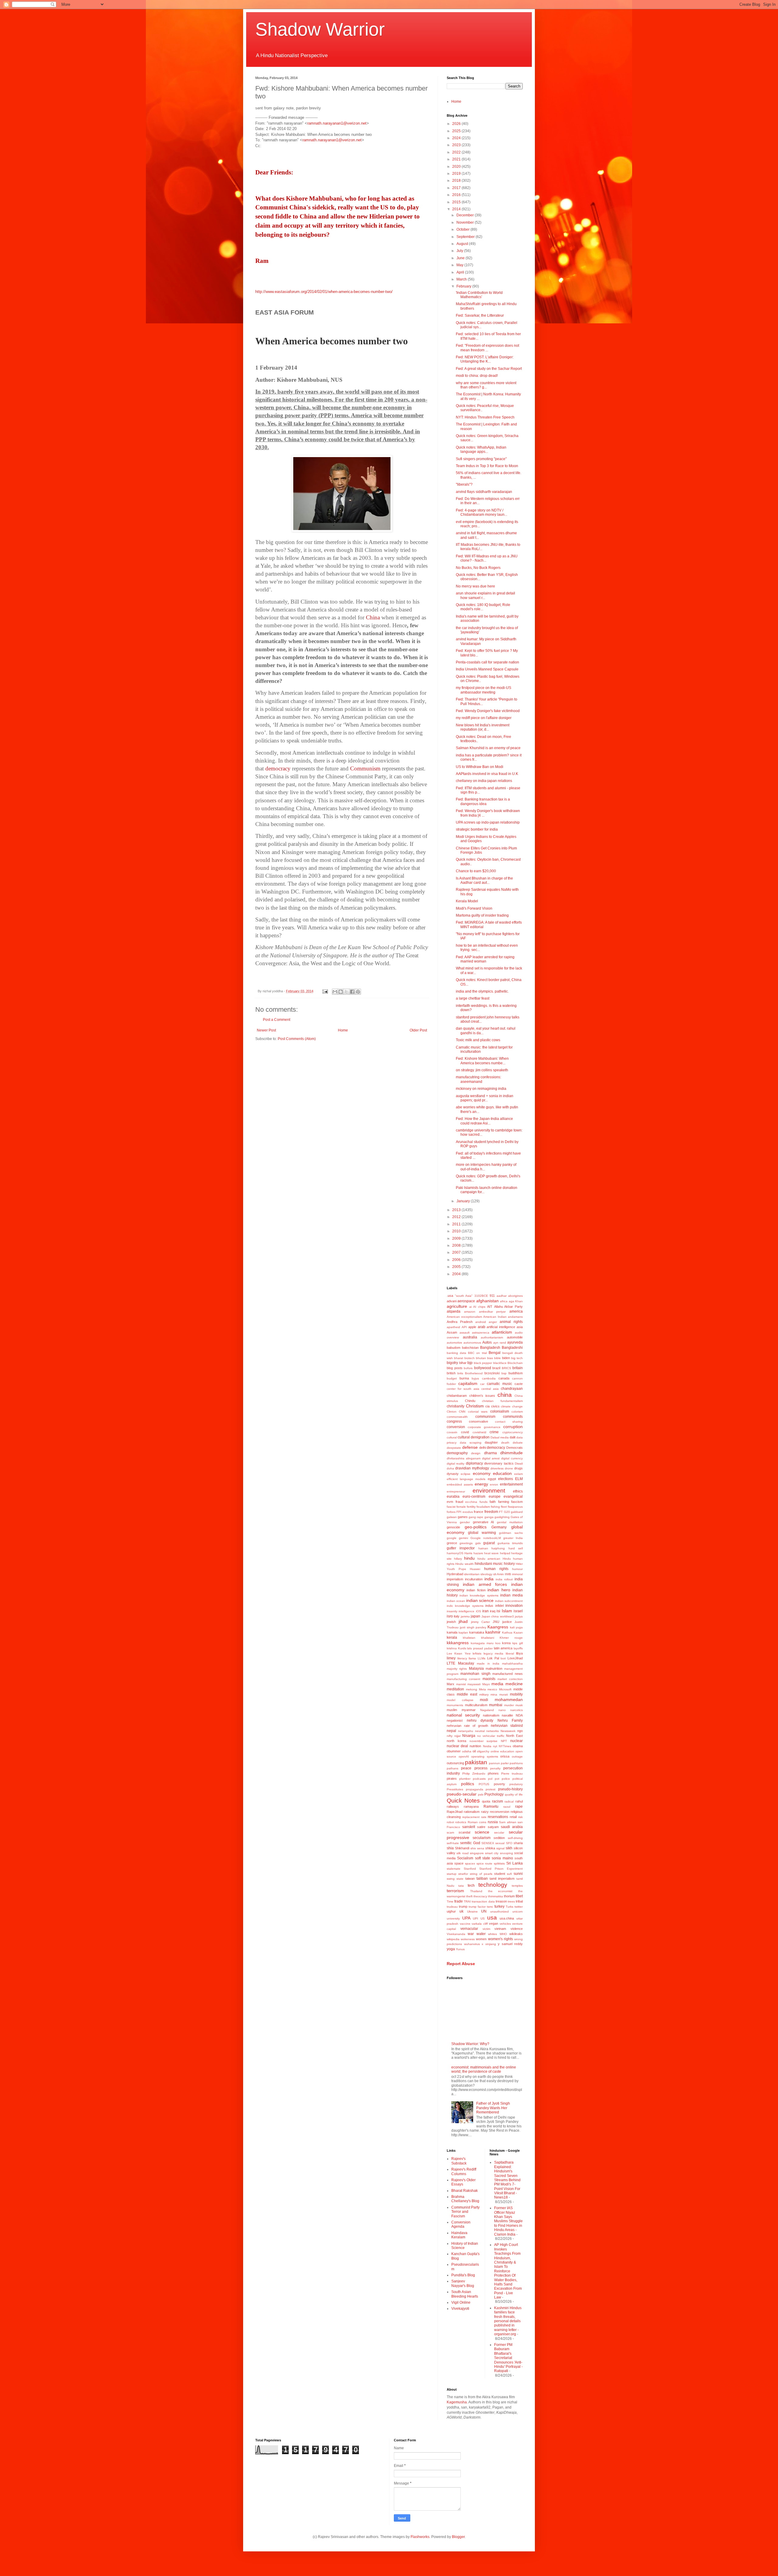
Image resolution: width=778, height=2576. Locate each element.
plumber (465, 1779)
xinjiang (491, 1944)
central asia (490, 1389)
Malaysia (476, 1669)
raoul (507, 1807)
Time (450, 1901)
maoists (489, 1679)
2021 (457, 159)
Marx (451, 1684)
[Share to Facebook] (352, 992)
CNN (462, 1412)
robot (450, 1822)
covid (465, 1432)
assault (465, 1333)
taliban (482, 1879)
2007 (457, 1252)
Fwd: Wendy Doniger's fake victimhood (488, 711)
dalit (513, 1437)
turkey (499, 1906)
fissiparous (515, 1507)
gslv (478, 1543)
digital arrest (491, 1458)
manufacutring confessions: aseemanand (479, 1079)
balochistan (470, 1348)
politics (468, 1784)
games (463, 1517)
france (479, 1512)
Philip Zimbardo (474, 1774)
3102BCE (481, 1296)
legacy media (493, 1653)
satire (481, 1827)
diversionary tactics (499, 1463)
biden (506, 1358)
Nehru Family (510, 1720)
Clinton (452, 1412)
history (509, 1564)
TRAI (467, 1901)
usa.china (507, 1918)
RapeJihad (455, 1812)
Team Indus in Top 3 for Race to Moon (487, 466)
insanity (452, 1611)
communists (513, 1417)
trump (463, 1906)
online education (502, 1751)
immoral (517, 1574)
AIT (490, 1307)
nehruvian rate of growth (467, 1726)
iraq (493, 1611)
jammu (465, 1616)
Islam (507, 1611)
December (466, 215)
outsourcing (455, 1763)
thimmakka (496, 1896)
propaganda (475, 1789)
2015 (457, 202)
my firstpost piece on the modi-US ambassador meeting (484, 690)
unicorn (518, 1911)
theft (469, 1896)
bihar (463, 1363)
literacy (462, 1658)
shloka (490, 1848)
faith (493, 1502)
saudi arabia (512, 1827)
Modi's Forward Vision (474, 908)
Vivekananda (456, 1934)
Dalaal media (500, 1437)
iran (485, 1611)
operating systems (485, 1756)
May (460, 265)
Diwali (519, 1464)
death (505, 1443)
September (466, 237)
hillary (458, 1559)
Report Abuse (461, 1964)
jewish (451, 1622)
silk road (462, 1853)
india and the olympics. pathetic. (482, 991)
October (463, 229)
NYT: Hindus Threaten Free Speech (485, 417)
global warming (482, 1533)
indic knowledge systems (465, 1606)
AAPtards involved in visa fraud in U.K (487, 774)
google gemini (457, 1538)
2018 (457, 181)
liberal (510, 1653)
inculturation (474, 1579)
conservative (479, 1421)
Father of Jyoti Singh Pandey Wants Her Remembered (493, 2108)
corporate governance (484, 1427)
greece (452, 1543)
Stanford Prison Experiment (501, 1869)
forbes (451, 1512)
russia (493, 1822)
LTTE (451, 1663)
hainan (483, 1548)
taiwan (470, 1879)
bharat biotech (464, 1358)
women (481, 1939)
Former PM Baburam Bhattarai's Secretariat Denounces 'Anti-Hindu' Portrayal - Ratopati (508, 2358)
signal (500, 1848)
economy (482, 1473)
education (502, 1473)
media (497, 1684)
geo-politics (476, 1527)
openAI (464, 1756)
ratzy (485, 1812)
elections (506, 1479)
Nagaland (487, 1710)
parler (505, 1763)
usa (492, 1918)
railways (453, 1806)
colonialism (500, 1411)
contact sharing (509, 1422)
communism (485, 1417)
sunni (518, 1874)
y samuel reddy (510, 1944)
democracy (496, 1448)
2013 (457, 1210)
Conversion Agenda (461, 2224)
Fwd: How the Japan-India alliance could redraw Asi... (484, 1121)
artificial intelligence (501, 1327)
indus (489, 1606)
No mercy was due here (475, 586)
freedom (491, 1512)
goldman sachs (511, 1533)
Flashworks (420, 2537)
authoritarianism (492, 1337)
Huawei (475, 1569)
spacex (470, 1863)
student (500, 1874)
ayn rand (500, 1343)
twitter (519, 1907)
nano (502, 1710)
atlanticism (502, 1332)
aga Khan (516, 1301)
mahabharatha (512, 1663)
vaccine (465, 1924)
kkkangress (458, 1643)
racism (497, 1801)
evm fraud (455, 1502)
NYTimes (505, 1746)
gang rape (476, 1517)
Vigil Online (461, 2302)
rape (519, 1806)
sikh (509, 1848)
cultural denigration (474, 1437)
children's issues (482, 1396)
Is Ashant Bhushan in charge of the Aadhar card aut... (484, 880)
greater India (513, 1538)
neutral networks (487, 1731)
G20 (507, 1512)
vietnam (500, 1929)
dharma (491, 1453)
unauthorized (499, 1911)
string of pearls (481, 1874)
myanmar (469, 1710)
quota (486, 1801)
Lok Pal (493, 1658)
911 (492, 1296)
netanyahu (466, 1731)
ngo (520, 1731)
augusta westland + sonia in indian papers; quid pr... (485, 1098)
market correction (510, 1679)
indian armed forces (485, 1584)
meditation (455, 1689)
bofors (468, 1368)
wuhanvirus (472, 1944)
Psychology (494, 1794)
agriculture (457, 1306)
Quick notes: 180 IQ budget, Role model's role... (483, 607)
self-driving (515, 1838)
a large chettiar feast (473, 998)
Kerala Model (467, 901)
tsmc (490, 1907)
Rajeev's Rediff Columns (464, 2171)
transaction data (483, 1901)
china (505, 1395)
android (481, 1322)
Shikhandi (462, 1848)
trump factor (477, 1907)
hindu (469, 1558)
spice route (485, 1863)
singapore (477, 1853)
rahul (519, 1801)
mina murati (499, 1694)
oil (474, 1751)
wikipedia (453, 1939)
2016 (457, 195)
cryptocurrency (513, 1432)
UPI (475, 1918)
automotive (454, 1343)
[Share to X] (346, 992)
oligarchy (483, 1751)
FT (501, 1512)
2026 (457, 124)
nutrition (475, 1746)
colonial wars (478, 1412)
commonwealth (457, 1417)
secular (499, 1832)
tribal (519, 1901)
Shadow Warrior (320, 29)
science (482, 1832)
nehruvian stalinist (507, 1726)
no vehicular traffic (491, 1736)
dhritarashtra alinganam (464, 1458)
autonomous (472, 1343)
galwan (452, 1517)
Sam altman (508, 1822)
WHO (503, 1934)
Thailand (476, 1891)
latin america (503, 1648)
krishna (452, 1648)
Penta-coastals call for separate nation (487, 662)
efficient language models (466, 1479)
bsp (504, 1373)
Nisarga (469, 1736)
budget (452, 1378)
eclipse (466, 1474)
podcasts (479, 1779)
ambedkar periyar (492, 1312)
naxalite (507, 1715)
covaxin (452, 1432)
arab (482, 1327)
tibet (519, 1896)
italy (457, 1616)
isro (450, 1616)
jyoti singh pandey (473, 1627)
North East (514, 1736)
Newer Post (266, 1030)
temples (517, 1886)
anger (493, 1322)
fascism (517, 1502)
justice (507, 1622)
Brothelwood (474, 1373)
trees (511, 1901)
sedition (499, 1838)
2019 (457, 174)
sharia (518, 1843)
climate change (512, 1406)
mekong (472, 1689)
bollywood (483, 1368)
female (461, 1507)
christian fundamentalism (502, 1401)
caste (519, 1384)
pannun (494, 1763)
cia (487, 1406)
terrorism (455, 1891)
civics (495, 1406)
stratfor (463, 1874)
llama (472, 1658)
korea (506, 1643)
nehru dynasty (480, 1720)
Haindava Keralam (459, 2235)
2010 (457, 1231)
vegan (494, 1923)
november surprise (484, 1741)
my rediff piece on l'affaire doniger (484, 718)
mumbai (496, 1705)
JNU (496, 1622)
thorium (509, 1896)
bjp (470, 1363)
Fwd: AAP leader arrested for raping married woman (485, 959)
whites (492, 1934)
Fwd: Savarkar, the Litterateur (480, 315)
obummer (454, 1751)
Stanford (470, 1869)
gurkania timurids (510, 1543)
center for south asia (463, 1389)
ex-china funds (476, 1502)
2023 (457, 145)
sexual (500, 1843)
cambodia (489, 1378)
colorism (517, 1412)
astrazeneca (481, 1333)
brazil (496, 1368)
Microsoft (505, 1689)
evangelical (513, 1496)
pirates (452, 1779)
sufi (509, 1874)
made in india (488, 1663)
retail (513, 1817)
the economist (500, 1891)
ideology (486, 1574)
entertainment (511, 1484)
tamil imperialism (502, 1879)
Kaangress (498, 1627)
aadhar (502, 1296)
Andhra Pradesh (460, 1322)
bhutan (481, 1358)
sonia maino (502, 1858)
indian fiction (476, 1590)
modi (484, 1700)
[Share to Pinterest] (358, 992)
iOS (479, 1611)
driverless (497, 1468)
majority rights (457, 1669)
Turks (509, 1907)
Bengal (495, 1353)
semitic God (470, 1843)
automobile (515, 1337)
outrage (517, 1756)
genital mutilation (510, 1522)
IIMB (508, 1574)
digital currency (512, 1458)
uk (461, 1911)
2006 (457, 1260)
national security (463, 1715)
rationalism (472, 1812)
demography (457, 1453)
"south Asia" (464, 1296)
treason (501, 1901)
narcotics (516, 1710)
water (481, 1934)
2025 (457, 131)
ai (470, 1307)
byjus (475, 1378)
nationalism (491, 1715)
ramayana (471, 1806)
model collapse (460, 1700)
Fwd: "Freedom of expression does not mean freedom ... (487, 348)
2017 (457, 188)
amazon (470, 1312)
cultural (452, 1437)
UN (484, 1911)
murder (509, 1705)
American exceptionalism (464, 1317)
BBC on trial (477, 1353)
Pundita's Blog (463, 2275)
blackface (500, 1363)
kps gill (518, 1643)
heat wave (491, 1553)
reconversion (500, 1812)
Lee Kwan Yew (459, 1653)
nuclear (516, 1741)
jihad (463, 1621)
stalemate (454, 1869)
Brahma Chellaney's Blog (465, 2199)
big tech (517, 1358)
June (461, 258)
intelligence (466, 1611)
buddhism (516, 1373)
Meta (482, 1689)
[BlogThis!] (341, 992)
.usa (450, 1296)
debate (518, 1443)
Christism (475, 1406)
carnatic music (499, 1384)
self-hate (453, 1843)
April (461, 272)
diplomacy (474, 1463)
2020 (457, 167)
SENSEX (488, 1843)
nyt (495, 1746)
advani (452, 1301)
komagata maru (482, 1643)
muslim (452, 1710)
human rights (496, 1569)
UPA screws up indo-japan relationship (488, 822)
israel (518, 1611)
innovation (514, 1606)
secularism (482, 1838)
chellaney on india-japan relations (484, 781)
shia (450, 1848)
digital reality (456, 1464)
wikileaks (516, 1934)
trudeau (452, 1907)
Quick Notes (463, 1801)
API (464, 1327)
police (506, 1779)
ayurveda (515, 1342)
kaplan (463, 1632)
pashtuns (516, 1763)
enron (494, 1484)
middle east (467, 1694)
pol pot (494, 1779)
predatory (516, 1784)
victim (486, 1929)
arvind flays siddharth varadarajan (484, 492)
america (516, 1311)
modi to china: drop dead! (477, 376)
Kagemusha (457, 2402)
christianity (456, 1406)
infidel (499, 1606)
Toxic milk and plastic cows (478, 1040)
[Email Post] (325, 991)
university (453, 1918)
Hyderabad (455, 1574)
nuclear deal (457, 1746)
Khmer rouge (511, 1638)
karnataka (477, 1632)
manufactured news (508, 1674)
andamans (515, 1317)
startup (452, 1874)
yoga (451, 1949)
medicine (514, 1684)
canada (504, 1378)
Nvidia (487, 1746)
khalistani (488, 1638)
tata (461, 1886)
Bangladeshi (512, 1348)
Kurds (462, 1648)
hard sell (516, 1548)
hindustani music (489, 1564)
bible (497, 1358)
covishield (479, 1432)
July (460, 251)
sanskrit (469, 1827)
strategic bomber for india (477, 829)
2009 (457, 1238)
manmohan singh (475, 1674)
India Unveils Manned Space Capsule (487, 669)
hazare (478, 1553)
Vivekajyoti (460, 2309)
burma (464, 1378)
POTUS (484, 1784)
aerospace (466, 1301)
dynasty (453, 1474)
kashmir (493, 1632)
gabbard (517, 1512)
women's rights (501, 1939)
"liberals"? (464, 484)
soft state (483, 1858)
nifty (450, 1736)
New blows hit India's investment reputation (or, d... (483, 727)
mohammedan (509, 1700)
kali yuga (516, 1627)
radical (509, 1801)
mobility (516, 1694)
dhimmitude (511, 1453)
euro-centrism (474, 1496)
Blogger (458, 2537)
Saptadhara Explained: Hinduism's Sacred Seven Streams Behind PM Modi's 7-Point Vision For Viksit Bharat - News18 (507, 2180)
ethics (518, 1491)
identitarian (472, 1574)
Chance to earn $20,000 (476, 871)
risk (520, 1817)
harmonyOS (455, 1553)
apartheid (453, 1327)
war (471, 1934)
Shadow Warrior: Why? (470, 2044)
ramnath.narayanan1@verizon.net (337, 123)
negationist (455, 1720)
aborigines (515, 1296)
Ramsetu (491, 1806)
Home (343, 1030)
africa (504, 1301)
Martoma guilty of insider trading (482, 915)
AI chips (479, 1307)
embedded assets (460, 1484)
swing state (455, 1879)
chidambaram (457, 1396)
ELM (519, 1479)
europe (495, 1496)
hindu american (489, 1559)
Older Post (418, 1030)
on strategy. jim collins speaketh (482, 1070)
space (459, 1863)
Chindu (470, 1401)
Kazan (518, 1632)
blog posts (455, 1368)
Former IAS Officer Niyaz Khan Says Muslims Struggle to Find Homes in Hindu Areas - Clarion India (508, 2221)
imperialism (455, 1579)
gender (465, 1522)
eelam (518, 1474)
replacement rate (474, 1817)
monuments (455, 1705)
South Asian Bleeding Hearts (465, 2294)
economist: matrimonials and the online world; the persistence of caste (484, 2069)
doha (450, 1468)
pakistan (476, 1762)
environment (489, 1491)
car (482, 1384)
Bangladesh (490, 1348)
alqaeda (454, 1311)
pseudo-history (510, 1789)
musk (519, 1705)
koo (498, 1643)
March (462, 279)
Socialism (465, 1858)
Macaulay (466, 1663)
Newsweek (508, 1731)
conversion (456, 1427)
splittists (499, 1863)
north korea (456, 1741)
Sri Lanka (515, 1863)
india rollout (504, 1579)
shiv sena (477, 1848)
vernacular (469, 1929)
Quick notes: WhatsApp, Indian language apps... (481, 449)
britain (518, 1368)
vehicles (505, 1924)
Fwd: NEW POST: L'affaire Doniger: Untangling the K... (485, 359)
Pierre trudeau (512, 1774)
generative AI (484, 1522)
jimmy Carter (480, 1622)
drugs (518, 1468)
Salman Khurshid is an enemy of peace (488, 748)
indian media (511, 1595)
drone (509, 1468)
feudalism (483, 1507)
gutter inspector (461, 1548)
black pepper (483, 1363)
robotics (461, 1822)
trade (459, 1901)
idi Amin (499, 1574)
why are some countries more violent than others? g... (486, 385)
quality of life (514, 1794)
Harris (468, 1553)
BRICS (506, 1368)
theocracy (480, 1896)
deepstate (454, 1448)
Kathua (507, 1632)
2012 (457, 1217)
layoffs (518, 1648)
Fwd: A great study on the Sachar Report (489, 369)
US (483, 1918)
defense (470, 1447)
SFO (509, 1843)
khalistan (469, 1638)
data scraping (471, 1443)
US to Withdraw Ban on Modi (480, 767)
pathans (453, 1768)
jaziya (519, 1616)
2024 (457, 138)
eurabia (453, 1496)
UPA (466, 1918)
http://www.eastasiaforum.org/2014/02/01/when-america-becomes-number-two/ (324, 292)
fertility (471, 1507)
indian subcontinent (509, 1601)
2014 (457, 209)
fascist (451, 1507)
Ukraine (472, 1911)
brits (460, 1373)
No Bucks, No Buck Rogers (478, 568)
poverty (499, 1784)
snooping (506, 1853)
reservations (498, 1817)
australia (470, 1337)
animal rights (511, 1322)
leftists (477, 1653)
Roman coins (477, 1822)
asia (520, 1327)
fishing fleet (499, 1507)
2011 (457, 1224)
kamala (452, 1632)
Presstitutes (455, 1789)
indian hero (499, 1590)
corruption (513, 1427)
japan (475, 1616)
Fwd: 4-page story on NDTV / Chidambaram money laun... (482, 512)
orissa (505, 1756)
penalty (495, 1768)
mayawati (474, 1684)
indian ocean (456, 1601)
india (489, 1579)
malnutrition (494, 1669)
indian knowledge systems (479, 1595)
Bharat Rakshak (465, 2191)
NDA (519, 1715)
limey (451, 1658)
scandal (464, 1832)
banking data (456, 1353)
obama (518, 1746)
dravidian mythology (472, 1468)
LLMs (482, 1658)
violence (517, 1929)
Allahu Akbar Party (508, 1307)
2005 (457, 1267)
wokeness (468, 1939)
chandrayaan (512, 1389)
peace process (474, 1768)
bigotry (452, 1363)
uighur (451, 1911)
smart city (492, 1853)
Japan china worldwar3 (498, 1616)
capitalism (468, 1383)
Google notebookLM (486, 1538)
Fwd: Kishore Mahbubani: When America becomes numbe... (482, 1061)
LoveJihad (515, 1658)
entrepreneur (456, 1491)
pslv (481, 1794)
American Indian (495, 1317)
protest (491, 1789)
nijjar (458, 1736)
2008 (457, 1245)
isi (498, 1611)
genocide (453, 1527)
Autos (487, 1342)
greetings (466, 1543)
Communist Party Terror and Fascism (465, 2212)
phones (493, 1773)
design (476, 1453)
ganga (489, 1517)
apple (472, 1327)
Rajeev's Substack (459, 2161)
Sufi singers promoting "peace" (481, 459)
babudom (454, 1348)
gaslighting (502, 1517)
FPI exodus (465, 1512)
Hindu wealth (464, 1564)
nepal (451, 1731)
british (451, 1373)
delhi (483, 1448)
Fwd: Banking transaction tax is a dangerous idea (483, 801)
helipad (505, 1553)
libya (519, 1653)
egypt (492, 1479)
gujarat (489, 1543)
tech (471, 1886)
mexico (492, 1689)
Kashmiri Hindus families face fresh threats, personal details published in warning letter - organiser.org (508, 2321)
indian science (480, 1600)
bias (490, 1358)
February (464, 286)
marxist (461, 1684)
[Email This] (335, 992)
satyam (493, 1827)
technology (493, 1885)
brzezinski (492, 1373)
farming (504, 1502)
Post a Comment (277, 1020)
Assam (452, 1332)
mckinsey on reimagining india (481, 1089)
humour (517, 1569)
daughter (491, 1442)
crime (494, 1432)
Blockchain (515, 1363)
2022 (457, 152)
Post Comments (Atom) (297, 1039)
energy (481, 1484)
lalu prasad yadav (480, 1648)
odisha (467, 1751)
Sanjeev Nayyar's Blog (463, 2283)
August (463, 244)
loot (503, 1658)
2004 (457, 1274)
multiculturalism (476, 1705)
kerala (452, 1638)
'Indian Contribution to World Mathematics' (479, 295)
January (464, 1201)
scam (450, 1832)
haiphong (498, 1548)
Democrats (515, 1448)
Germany (499, 1527)
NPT (504, 1741)
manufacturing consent (463, 1679)
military (484, 1694)
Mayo (486, 1684)
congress (454, 1421)
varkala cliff (480, 1924)
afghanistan (487, 1301)
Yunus (460, 1949)
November (466, 222)
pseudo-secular (462, 1794)
